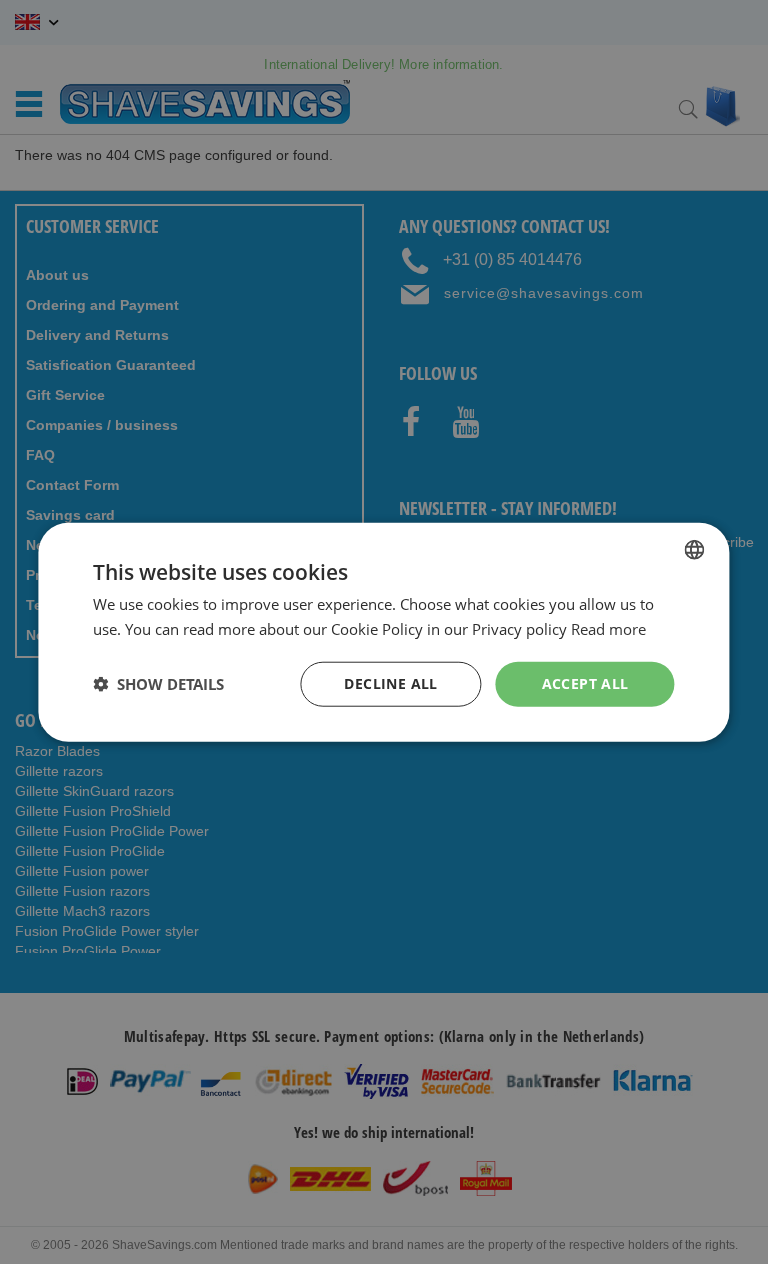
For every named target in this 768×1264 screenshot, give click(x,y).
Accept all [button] (585, 683)
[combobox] (695, 550)
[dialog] (383, 632)
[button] (158, 684)
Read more (608, 629)
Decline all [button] (390, 683)
